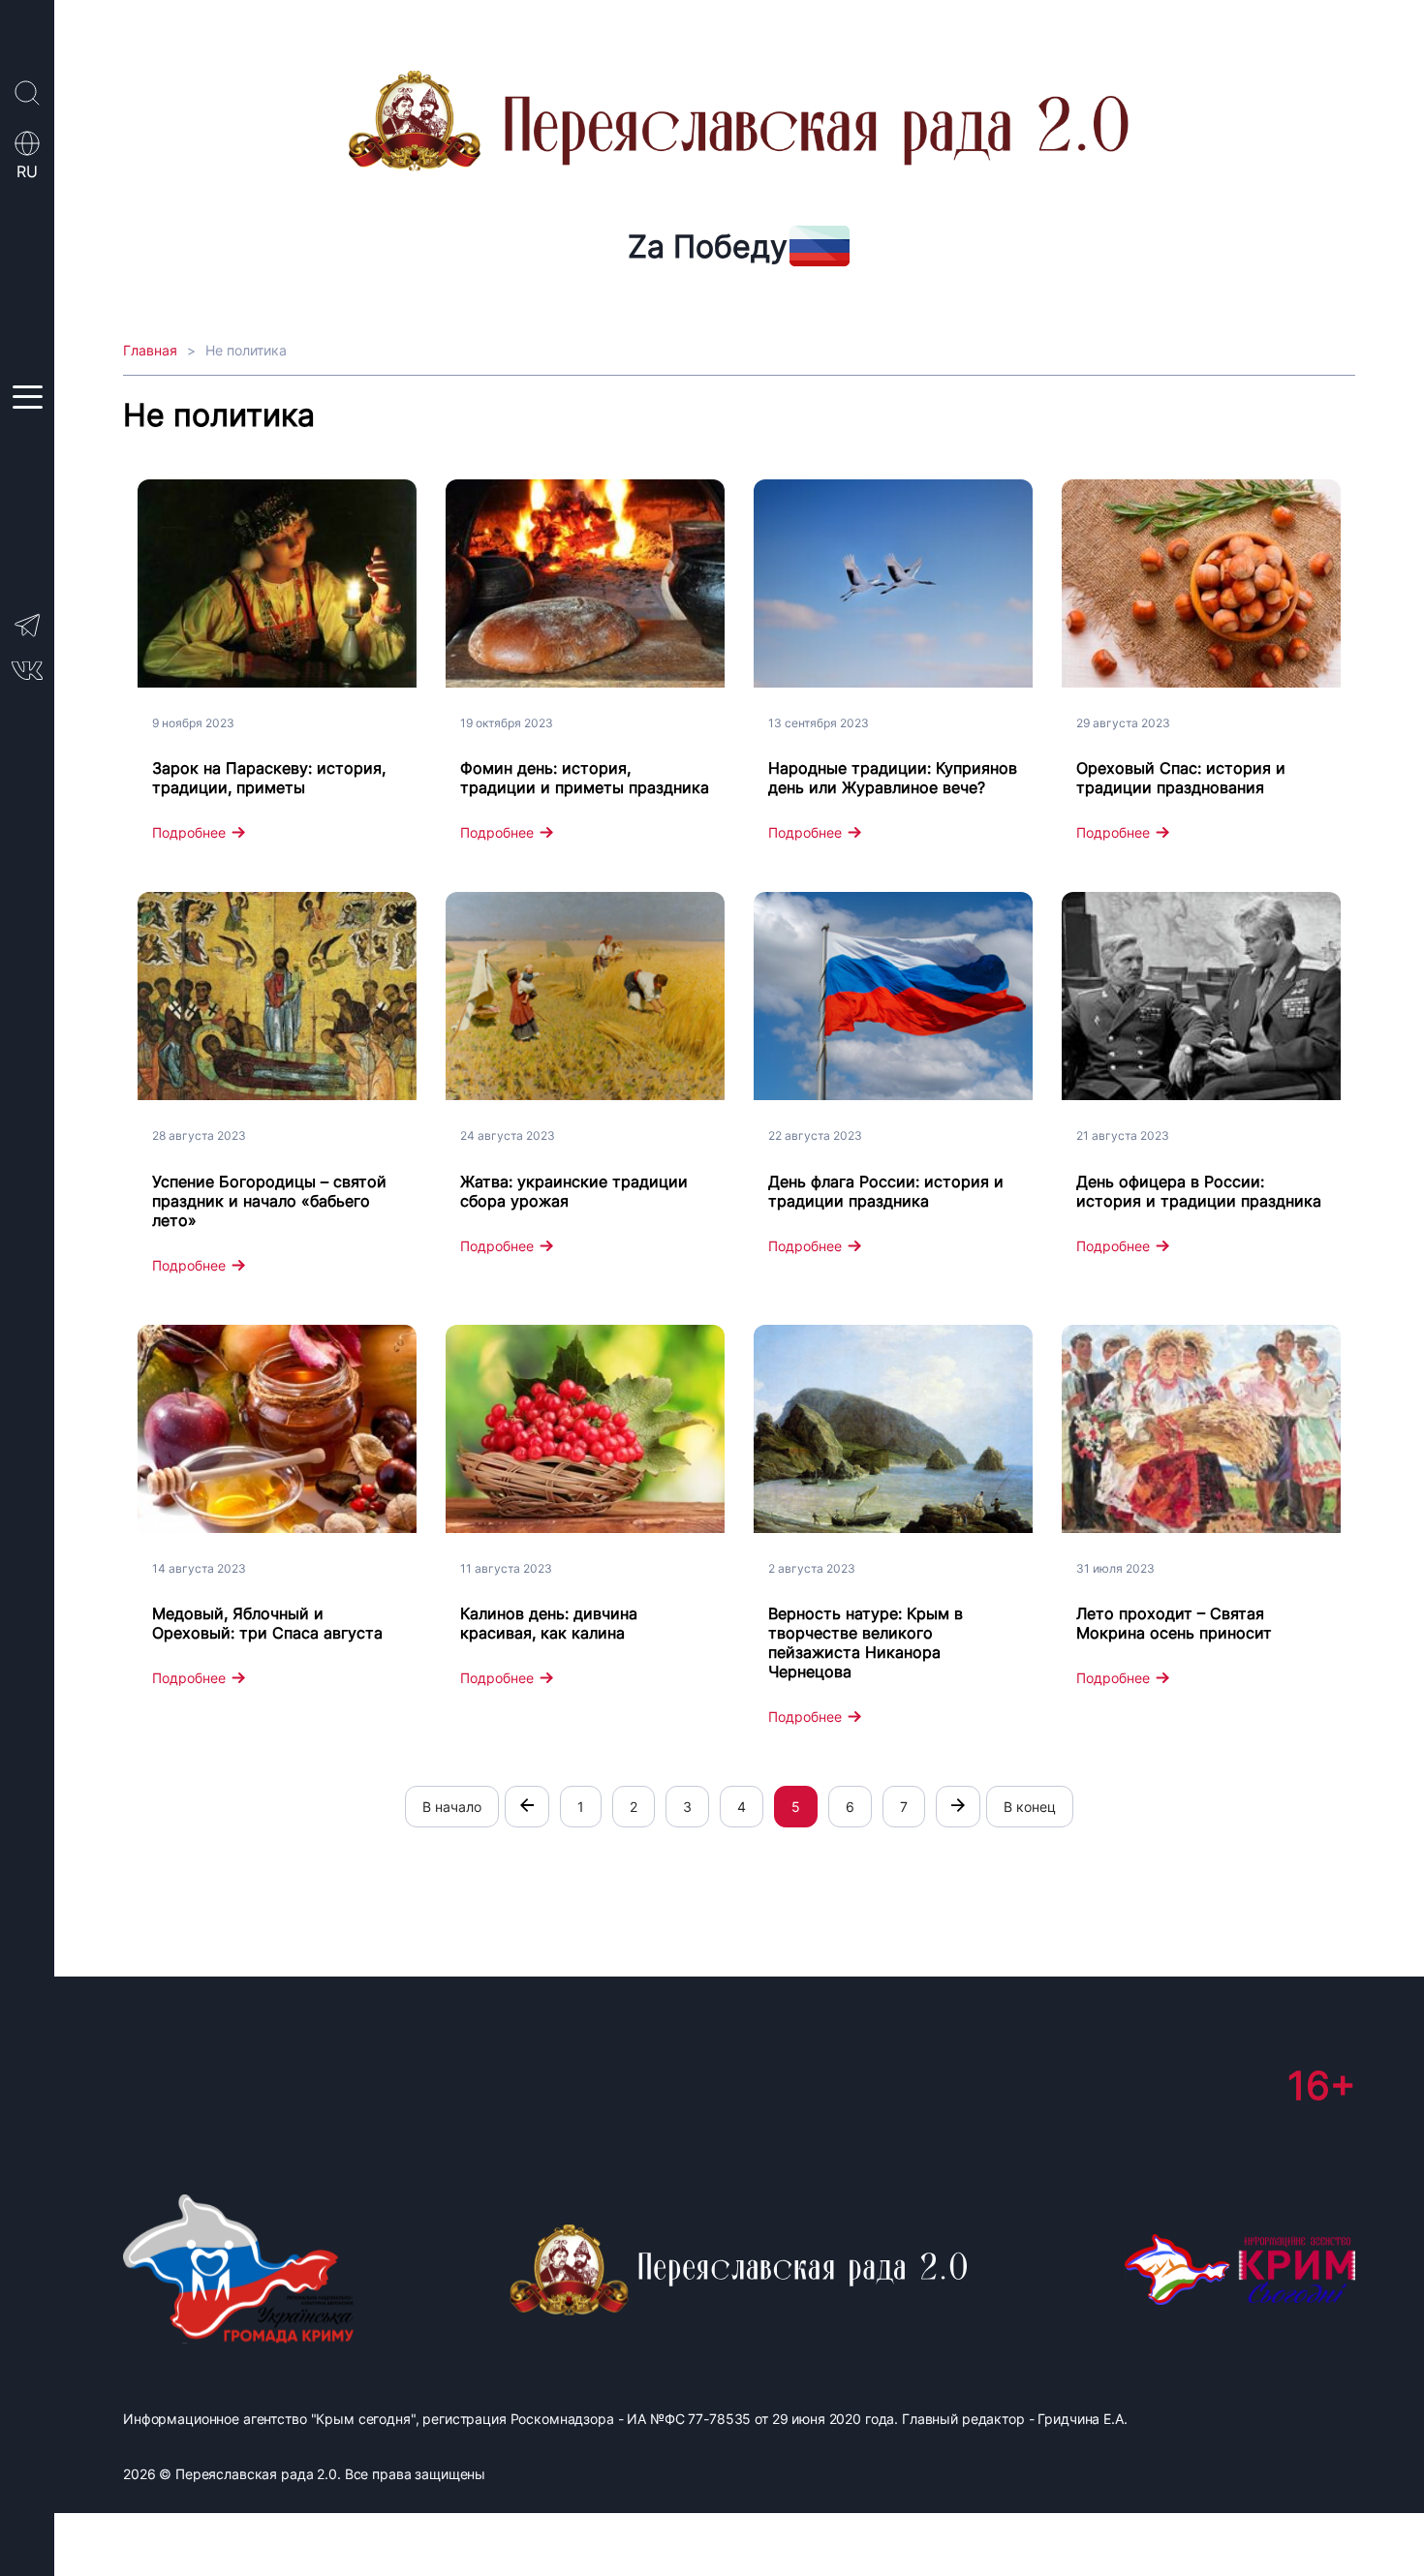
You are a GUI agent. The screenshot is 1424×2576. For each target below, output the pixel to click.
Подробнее (189, 832)
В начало (452, 1807)
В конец (1030, 1807)
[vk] (27, 675)
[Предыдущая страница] (527, 1807)
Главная (150, 350)
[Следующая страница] (958, 1807)
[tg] (27, 635)
